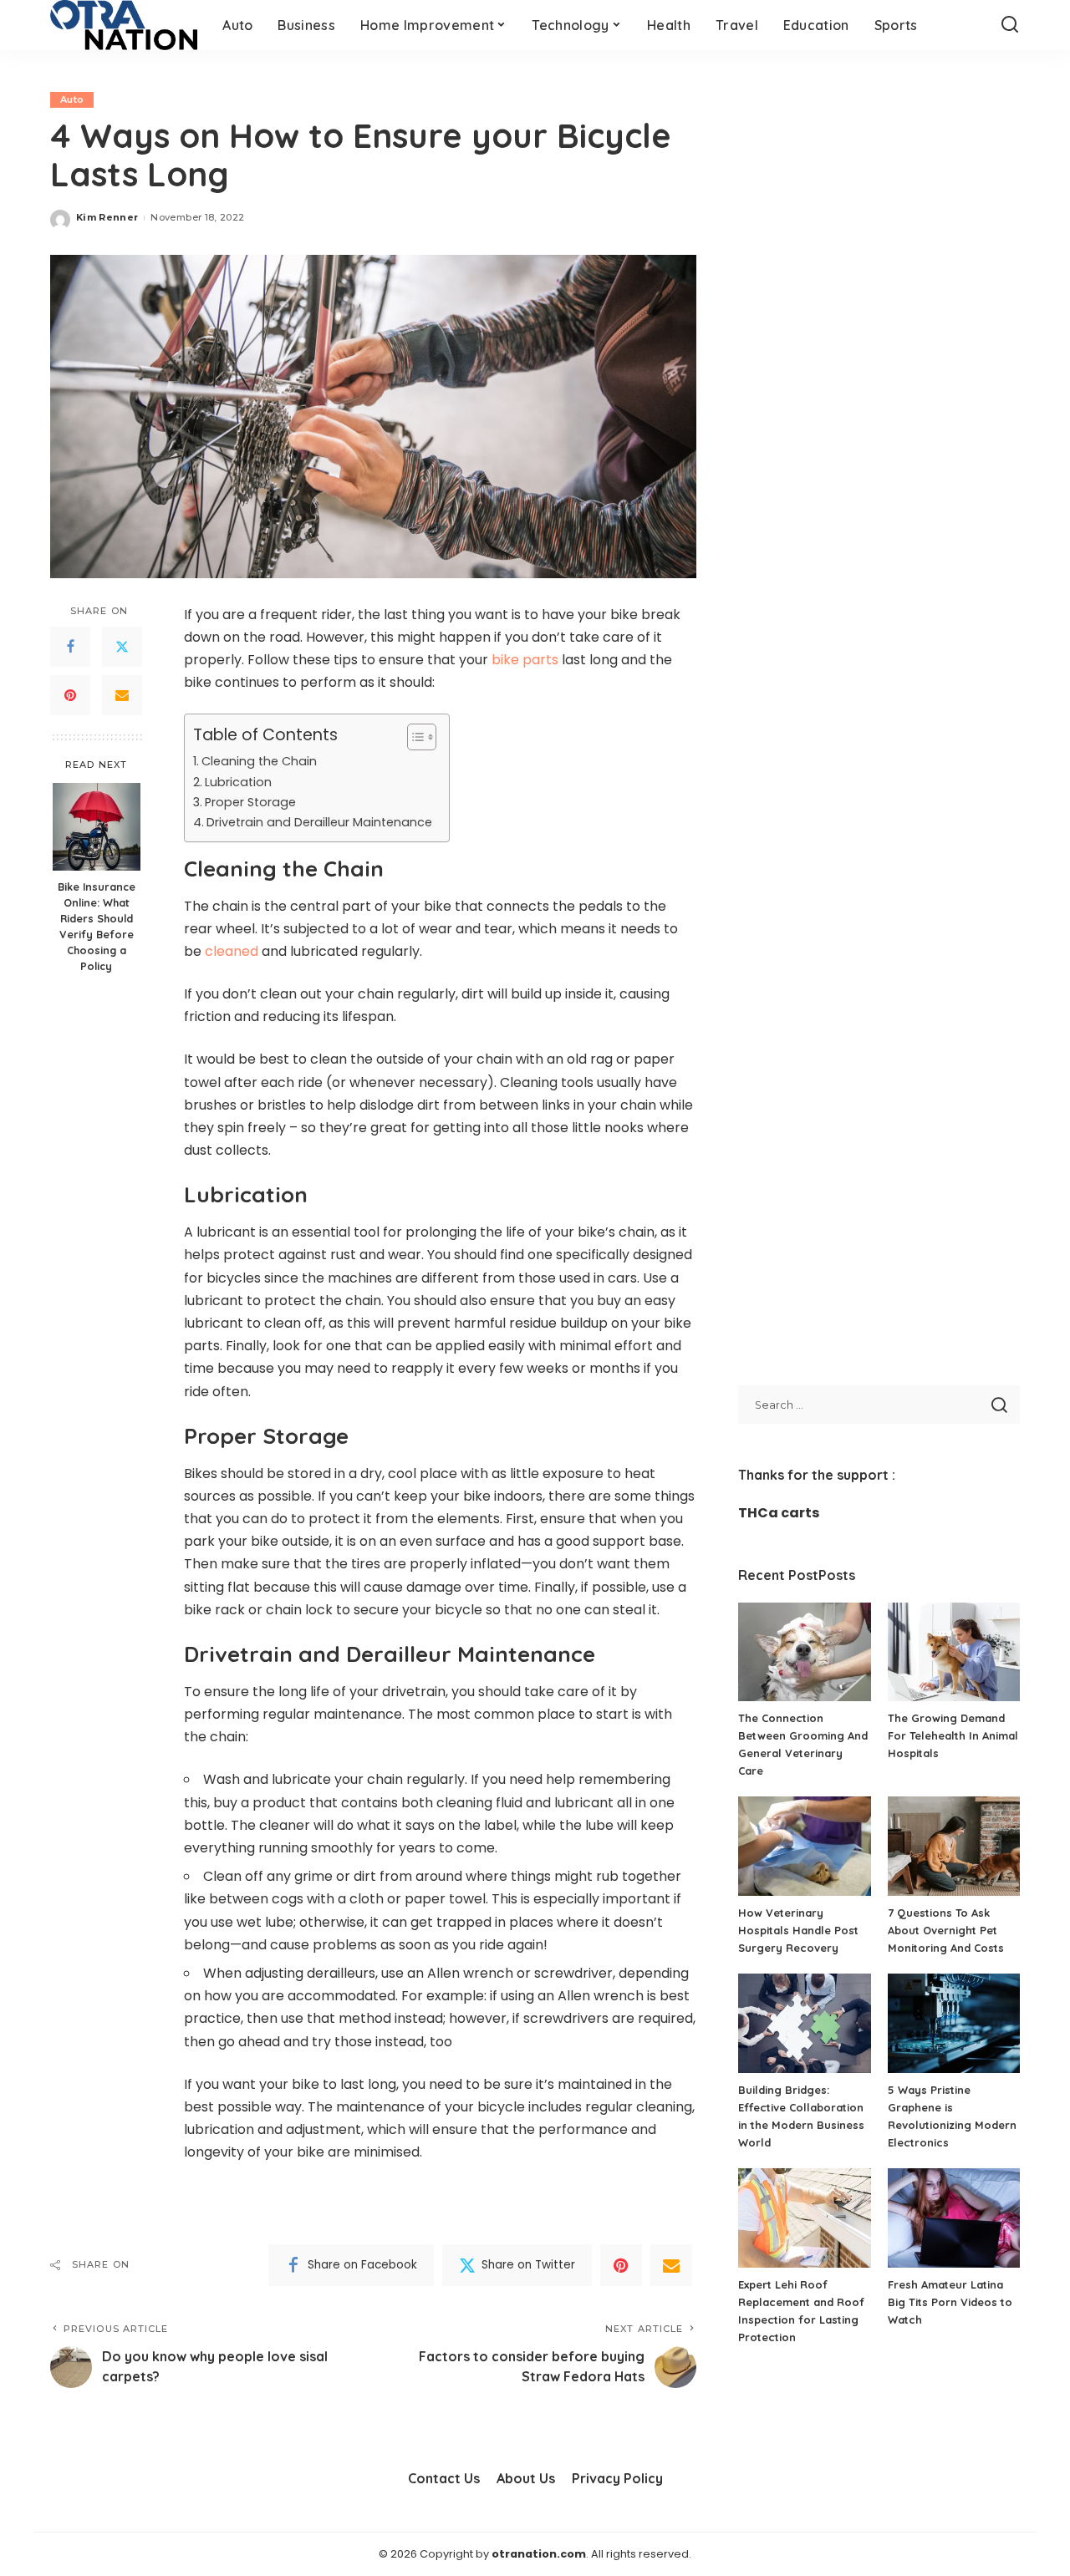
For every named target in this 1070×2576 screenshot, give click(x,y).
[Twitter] (122, 647)
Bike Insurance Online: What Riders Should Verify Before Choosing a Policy (97, 926)
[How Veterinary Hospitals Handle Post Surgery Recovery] (804, 1846)
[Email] (122, 695)
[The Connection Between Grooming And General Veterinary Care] (804, 1652)
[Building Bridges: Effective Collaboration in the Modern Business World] (804, 2023)
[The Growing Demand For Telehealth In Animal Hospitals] (954, 1652)
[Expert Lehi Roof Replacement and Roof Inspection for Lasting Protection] (804, 2218)
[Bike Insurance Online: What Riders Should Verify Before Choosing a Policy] (97, 827)
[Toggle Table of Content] (413, 737)
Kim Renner (107, 217)
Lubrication (238, 782)
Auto (72, 99)
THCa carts (779, 1513)
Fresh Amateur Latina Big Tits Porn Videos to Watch (950, 2302)
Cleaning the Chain (259, 761)
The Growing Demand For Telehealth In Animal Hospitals (953, 1735)
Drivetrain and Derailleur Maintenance (319, 822)
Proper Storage (250, 802)
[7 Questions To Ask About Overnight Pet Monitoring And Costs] (954, 1846)
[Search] (1010, 25)
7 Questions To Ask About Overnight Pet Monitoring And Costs (946, 1930)
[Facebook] (70, 647)
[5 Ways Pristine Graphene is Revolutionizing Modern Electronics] (954, 2023)
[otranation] (124, 25)
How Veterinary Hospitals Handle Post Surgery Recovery (798, 1930)
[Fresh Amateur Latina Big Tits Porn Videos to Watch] (954, 2218)
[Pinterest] (70, 695)
